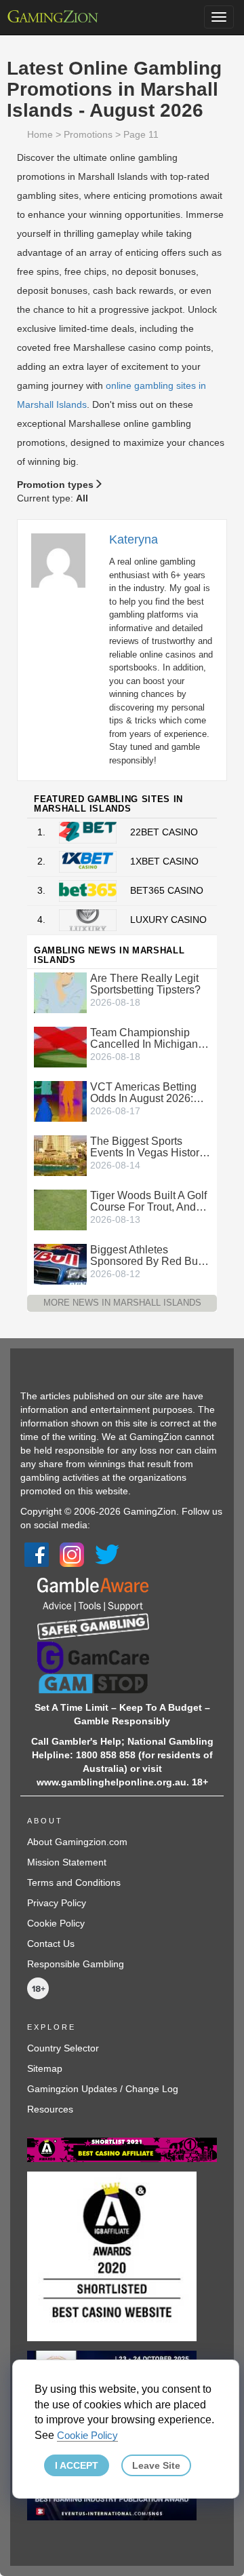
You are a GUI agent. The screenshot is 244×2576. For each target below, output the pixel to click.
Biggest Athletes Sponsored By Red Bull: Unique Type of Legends (149, 1255)
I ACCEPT (77, 2465)
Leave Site (156, 2465)
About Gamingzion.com (77, 1842)
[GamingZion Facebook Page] (37, 1554)
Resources (50, 2109)
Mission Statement (67, 1862)
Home (40, 134)
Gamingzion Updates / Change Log (103, 2089)
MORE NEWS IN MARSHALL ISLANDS (122, 1303)
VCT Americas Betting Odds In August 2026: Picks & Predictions (143, 1093)
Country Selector (63, 2048)
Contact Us (51, 1944)
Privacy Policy (57, 1903)
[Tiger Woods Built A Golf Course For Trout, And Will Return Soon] (60, 1209)
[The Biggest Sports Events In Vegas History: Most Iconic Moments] (60, 1155)
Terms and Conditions (74, 1882)
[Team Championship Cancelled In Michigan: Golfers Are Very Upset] (60, 1046)
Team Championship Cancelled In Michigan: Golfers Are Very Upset (145, 1038)
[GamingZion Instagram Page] (72, 1554)
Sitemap (45, 2068)
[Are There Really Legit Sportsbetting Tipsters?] (60, 992)
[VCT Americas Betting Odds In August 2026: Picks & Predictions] (60, 1101)
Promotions (88, 134)
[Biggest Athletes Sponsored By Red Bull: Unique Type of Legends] (60, 1264)
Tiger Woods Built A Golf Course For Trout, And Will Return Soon (148, 1201)
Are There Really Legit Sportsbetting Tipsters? (145, 984)
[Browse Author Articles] (65, 560)
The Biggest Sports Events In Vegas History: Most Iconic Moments (149, 1147)
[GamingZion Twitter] (107, 1554)
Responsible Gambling (76, 1964)
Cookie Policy (56, 1923)
